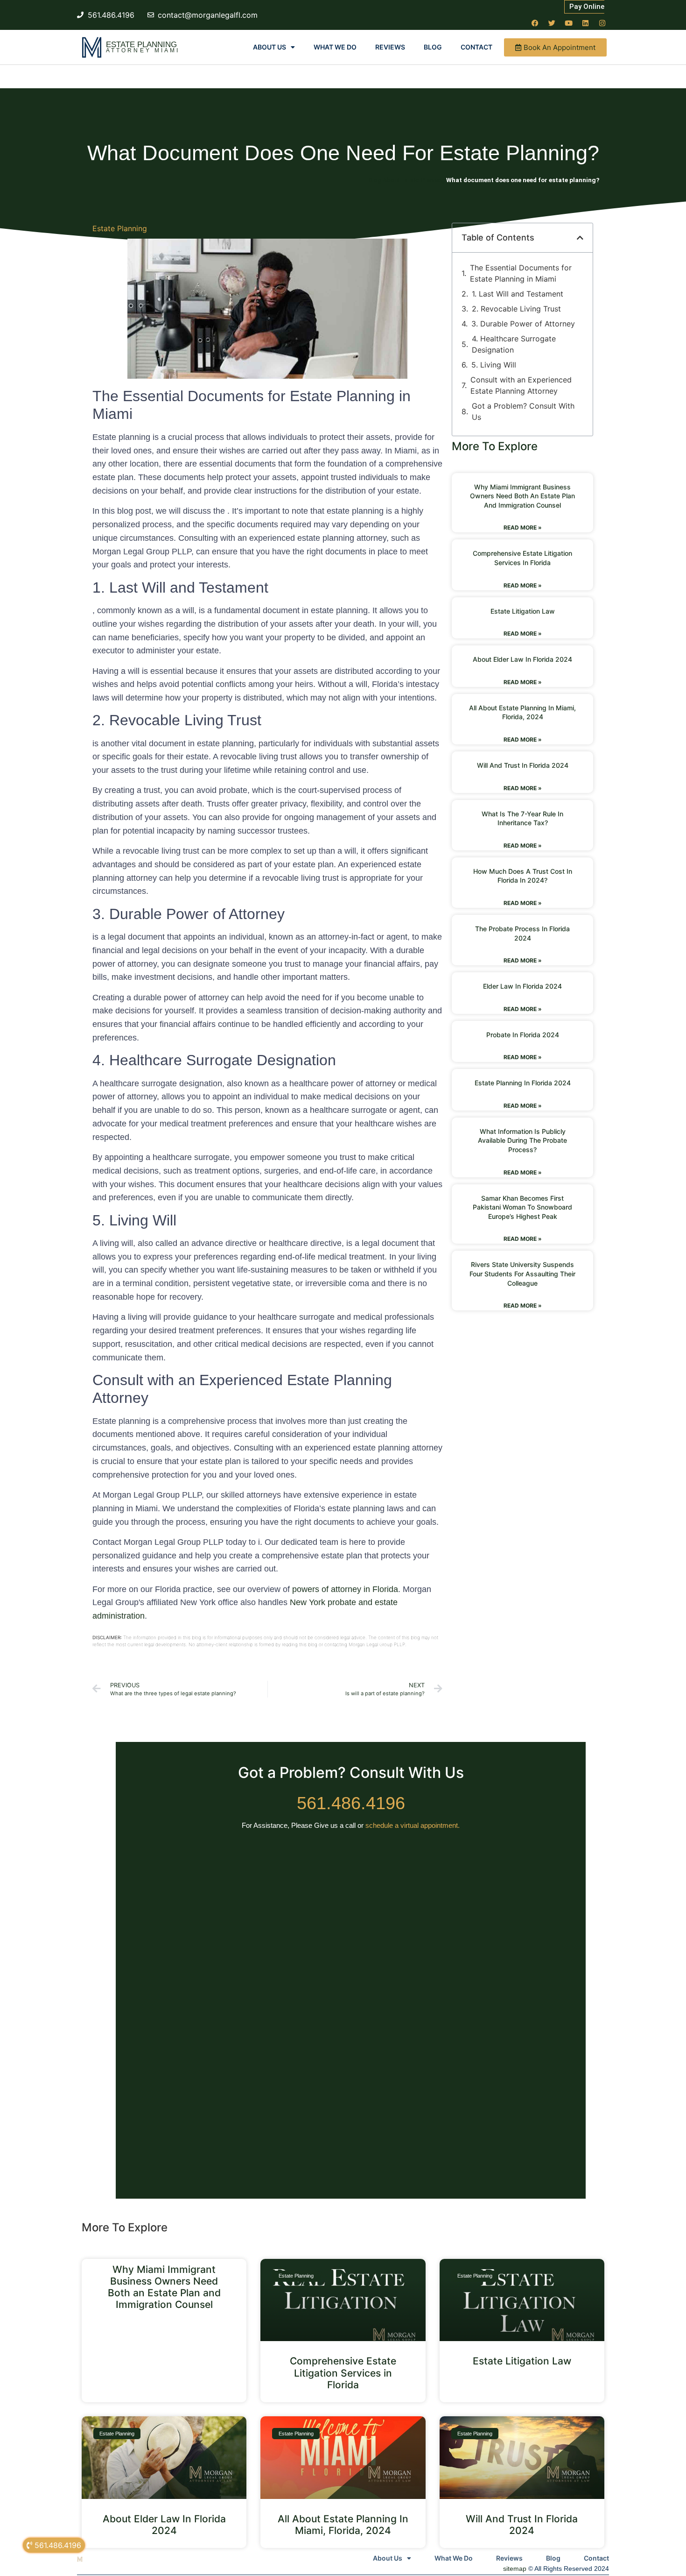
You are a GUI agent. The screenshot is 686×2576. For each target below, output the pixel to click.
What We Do (335, 47)
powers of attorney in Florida (345, 1589)
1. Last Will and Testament (518, 294)
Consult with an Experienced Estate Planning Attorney (521, 385)
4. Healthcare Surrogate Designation (514, 344)
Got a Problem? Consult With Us (523, 411)
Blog (433, 47)
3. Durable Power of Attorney (523, 324)
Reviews (390, 47)
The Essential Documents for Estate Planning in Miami (521, 273)
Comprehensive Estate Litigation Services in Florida (343, 2373)
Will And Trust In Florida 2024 (523, 765)
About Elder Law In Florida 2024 (522, 659)
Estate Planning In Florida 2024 (523, 1083)
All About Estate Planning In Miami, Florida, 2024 (343, 2525)
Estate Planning (141, 45)
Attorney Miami (143, 50)
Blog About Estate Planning (407, 180)
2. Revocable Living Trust (516, 309)
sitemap (515, 2569)
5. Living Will (494, 365)
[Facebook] (535, 23)
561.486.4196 (351, 1803)
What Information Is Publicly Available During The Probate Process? (522, 1140)
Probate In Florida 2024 (523, 1035)
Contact (476, 47)
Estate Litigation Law (523, 611)
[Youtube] (568, 23)
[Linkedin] (585, 23)
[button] (580, 238)
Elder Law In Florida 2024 (522, 986)
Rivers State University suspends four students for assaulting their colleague (522, 1274)
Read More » (523, 527)
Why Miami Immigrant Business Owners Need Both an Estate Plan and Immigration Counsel (522, 496)
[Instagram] (602, 23)
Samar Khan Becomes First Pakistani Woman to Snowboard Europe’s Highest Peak (522, 1207)
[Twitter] (552, 23)
